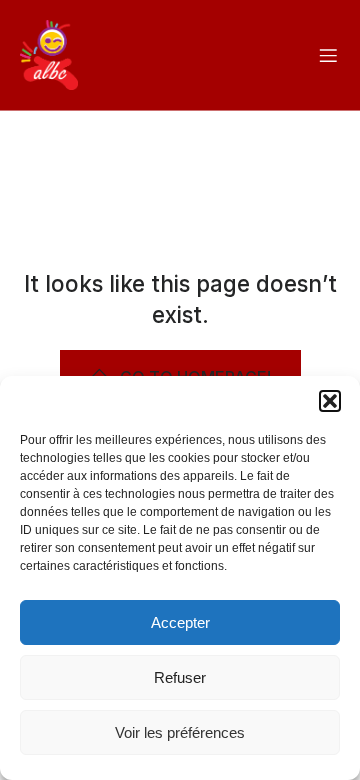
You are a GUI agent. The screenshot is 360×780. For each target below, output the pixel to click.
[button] (330, 401)
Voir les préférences (180, 732)
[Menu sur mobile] (328, 55)
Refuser (180, 677)
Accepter (180, 622)
